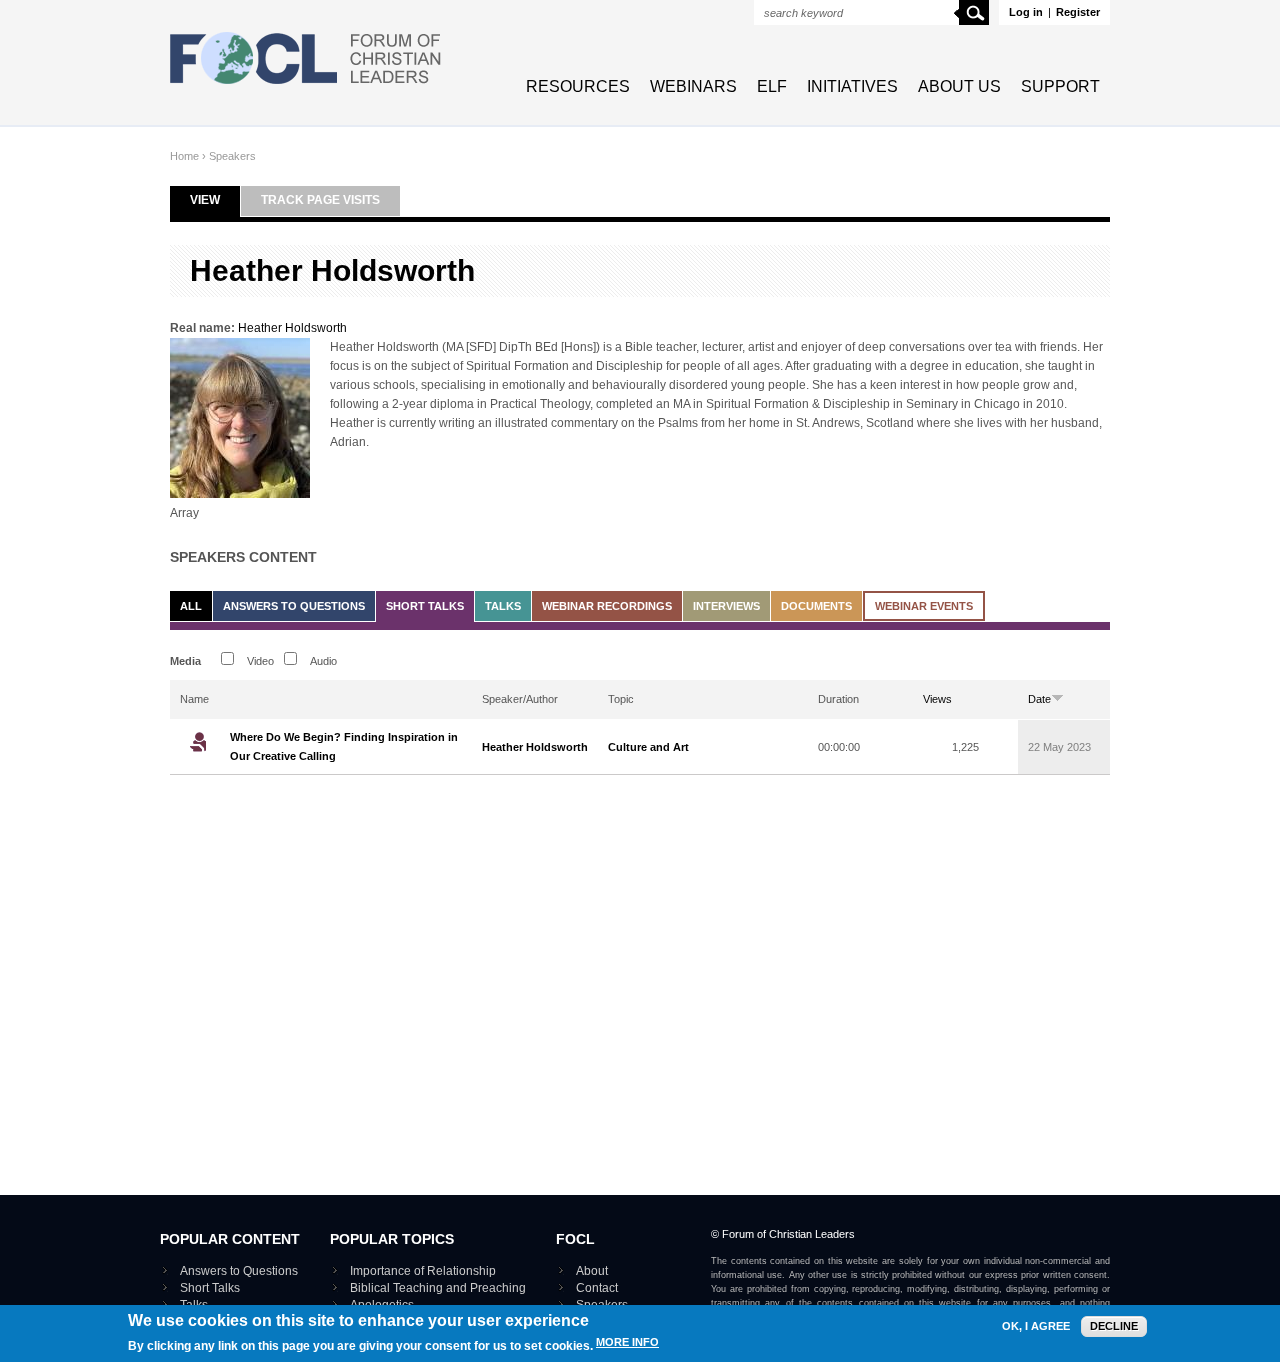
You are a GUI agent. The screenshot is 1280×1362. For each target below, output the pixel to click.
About (592, 1271)
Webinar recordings (607, 606)
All (191, 606)
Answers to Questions (294, 606)
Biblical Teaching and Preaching (438, 1288)
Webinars (693, 86)
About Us (959, 86)
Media (185, 661)
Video (260, 661)
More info (627, 1342)
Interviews (726, 606)
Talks (503, 606)
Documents (816, 606)
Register (1078, 12)
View (215, 200)
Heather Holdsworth (292, 328)
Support (1060, 86)
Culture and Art (648, 747)
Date (1039, 699)
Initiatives (852, 86)
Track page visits (320, 200)
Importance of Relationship (423, 1271)
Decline (1114, 1326)
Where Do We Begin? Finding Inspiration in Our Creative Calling (344, 746)
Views (937, 699)
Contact (597, 1288)
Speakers (232, 156)
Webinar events (924, 606)
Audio (323, 661)
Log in (1026, 12)
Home (184, 156)
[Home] (306, 86)
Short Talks (425, 606)
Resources (578, 86)
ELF (772, 86)
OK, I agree (1036, 1326)
